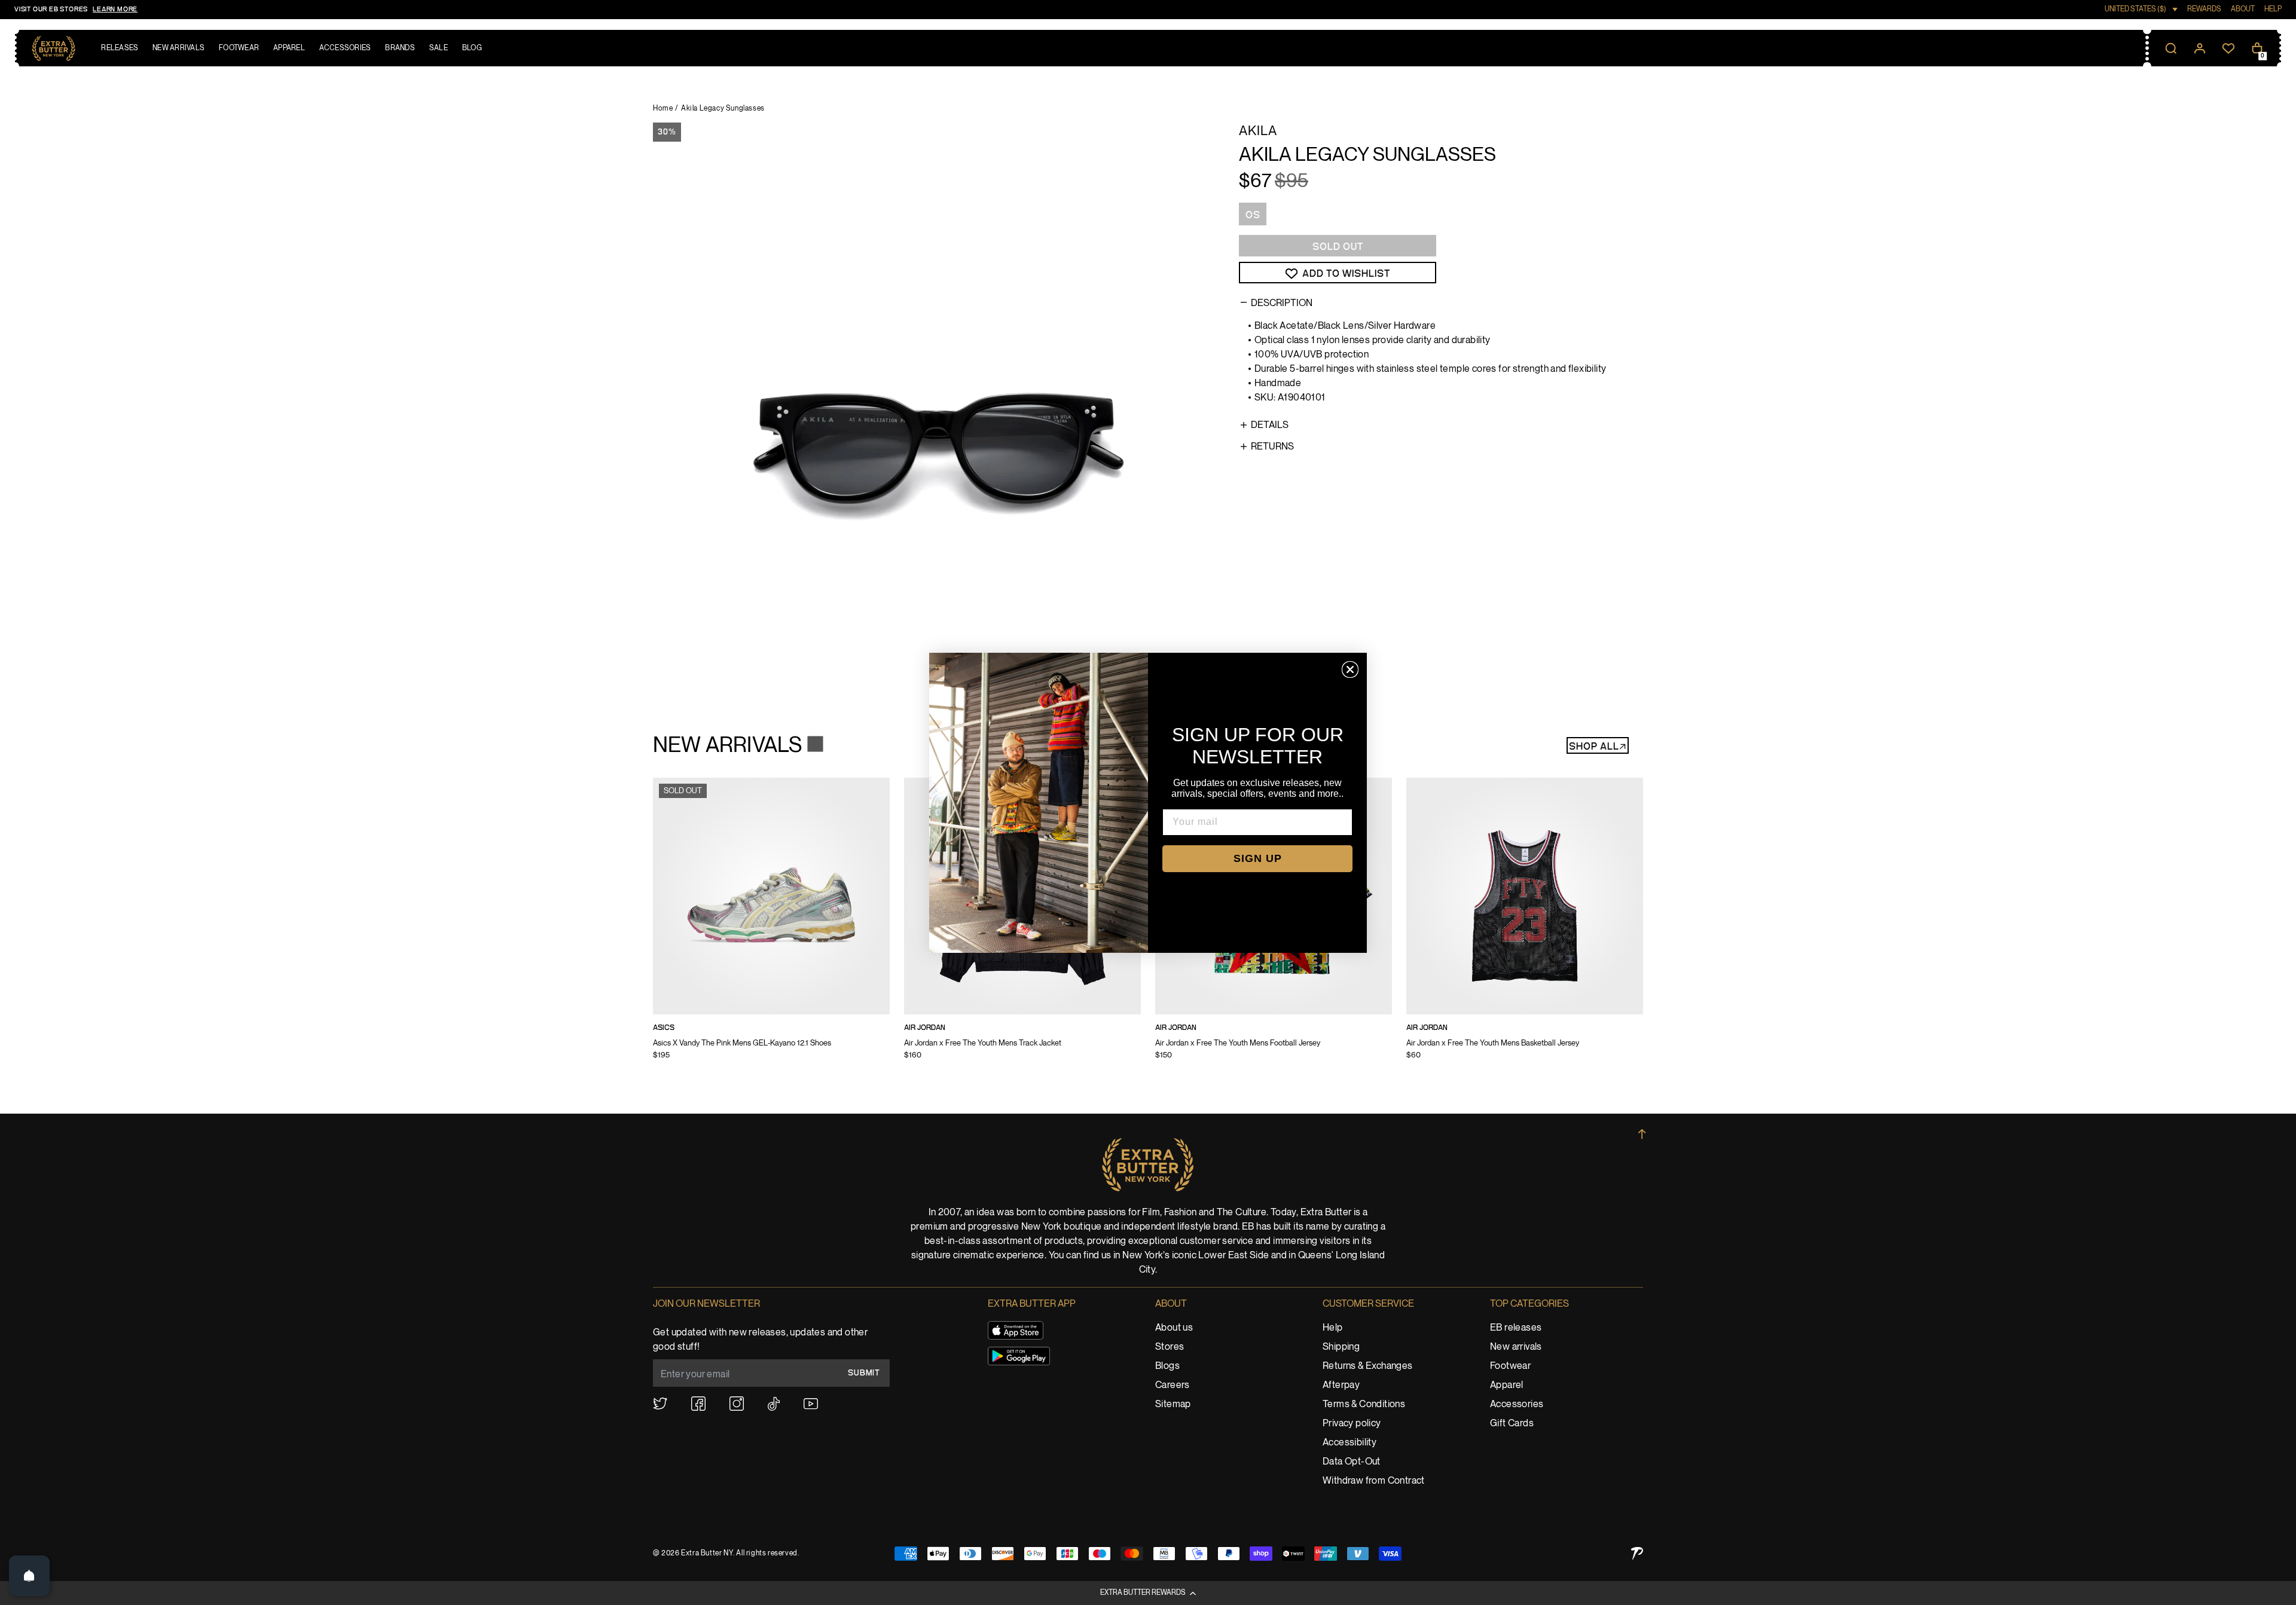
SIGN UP (1258, 858)
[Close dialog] (1350, 669)
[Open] (29, 1576)
